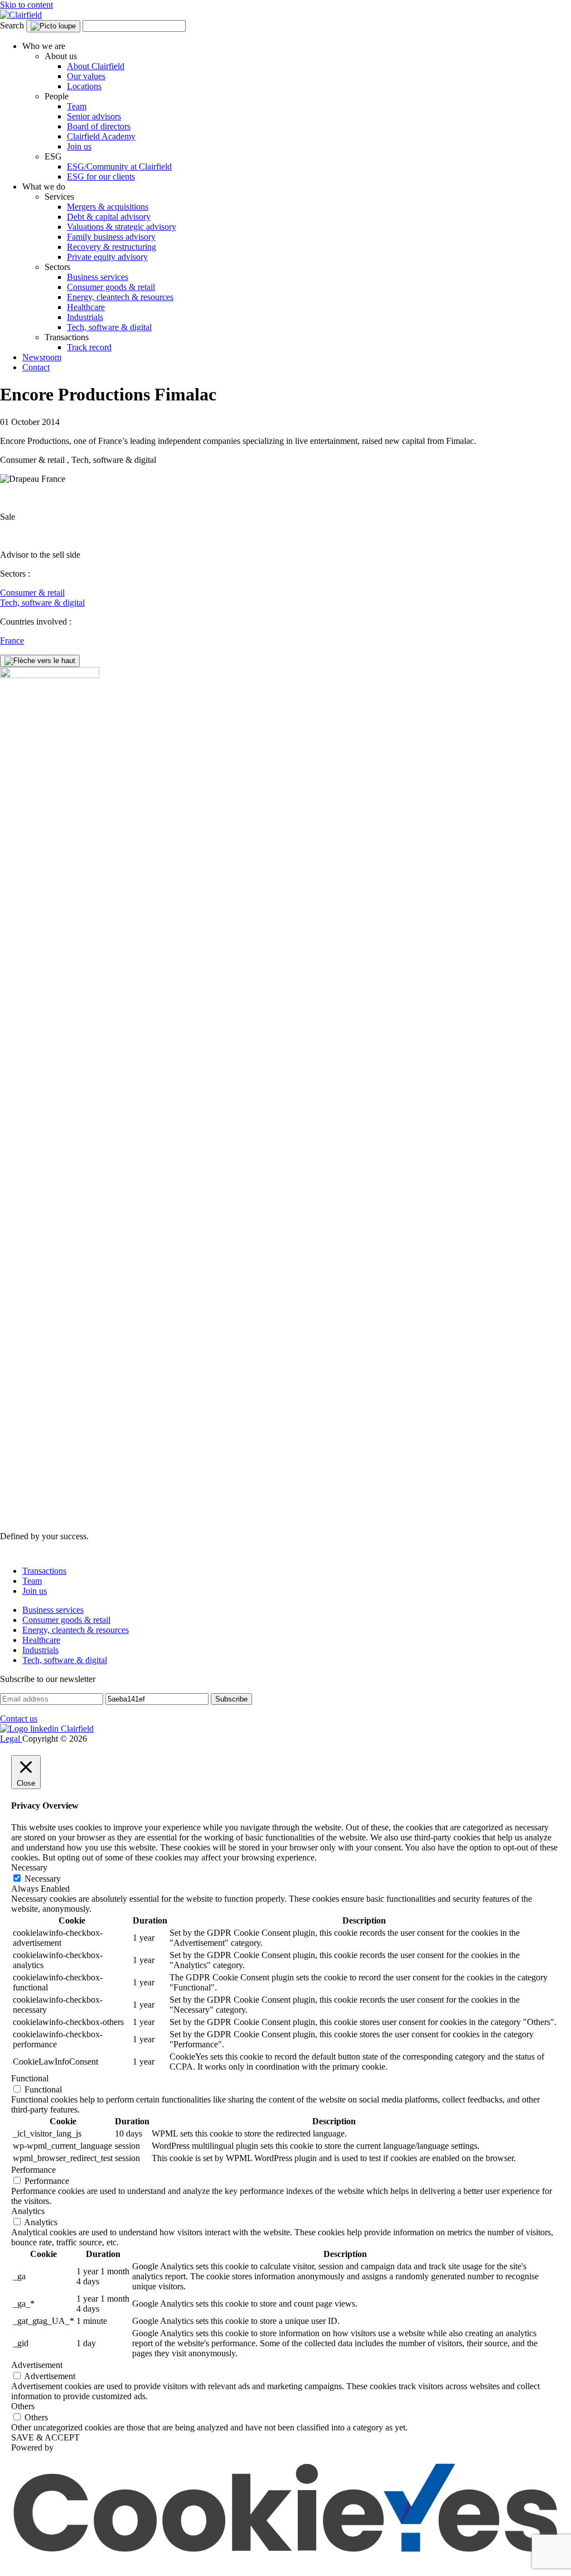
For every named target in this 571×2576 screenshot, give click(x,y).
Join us (79, 146)
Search (12, 25)
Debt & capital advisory (109, 217)
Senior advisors (94, 116)
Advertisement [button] (37, 2365)
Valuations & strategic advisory (122, 227)
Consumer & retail (32, 593)
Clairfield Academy (101, 136)
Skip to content (26, 5)
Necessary (43, 1879)
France (12, 641)
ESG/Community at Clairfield (119, 166)
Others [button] (23, 2406)
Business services (98, 277)
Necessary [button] (29, 1867)
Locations (84, 86)
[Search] (53, 26)
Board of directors (99, 126)
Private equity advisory (107, 257)
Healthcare (86, 307)
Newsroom (42, 357)
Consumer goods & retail (111, 287)
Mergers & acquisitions (108, 207)
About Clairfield (96, 66)
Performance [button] (33, 2170)
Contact (36, 367)
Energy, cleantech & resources (120, 297)
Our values (86, 76)
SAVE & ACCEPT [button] (45, 2437)
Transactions (44, 1571)
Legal (11, 1739)
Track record (89, 347)
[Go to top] (40, 661)
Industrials (85, 317)
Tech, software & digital (109, 327)
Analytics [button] (28, 2211)
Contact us (19, 1719)
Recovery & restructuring (112, 247)
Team (77, 106)
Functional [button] (30, 2078)
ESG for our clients (101, 177)
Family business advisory (111, 237)
